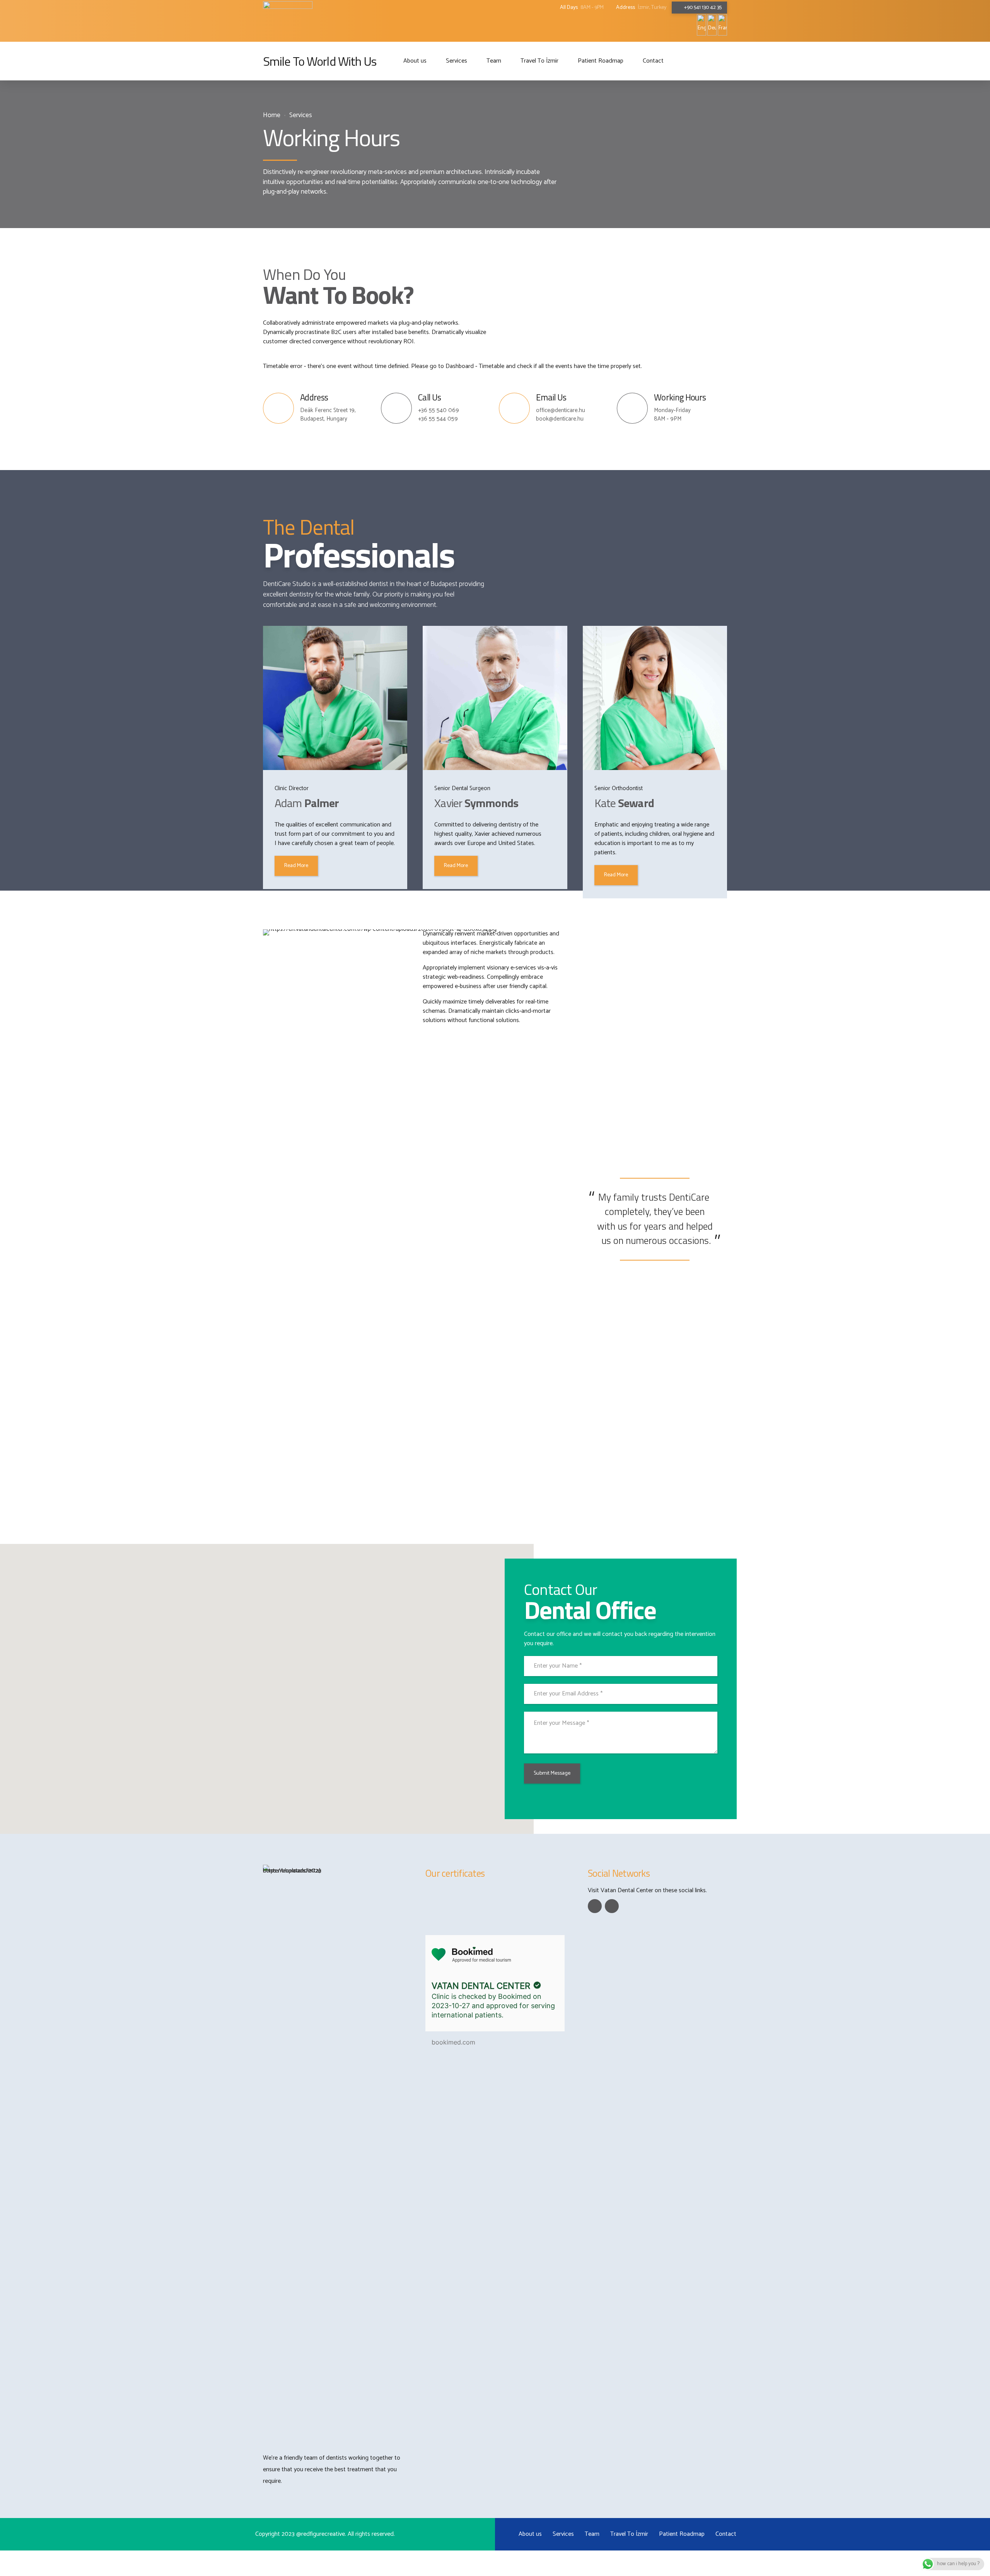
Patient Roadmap (601, 61)
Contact (653, 61)
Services (457, 61)
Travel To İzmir (539, 61)
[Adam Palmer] (335, 698)
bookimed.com (453, 2042)
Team (494, 61)
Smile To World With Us (320, 61)
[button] (262, 1684)
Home (272, 115)
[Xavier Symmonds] (495, 698)
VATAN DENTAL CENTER (481, 1986)
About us (415, 61)
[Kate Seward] (655, 698)
